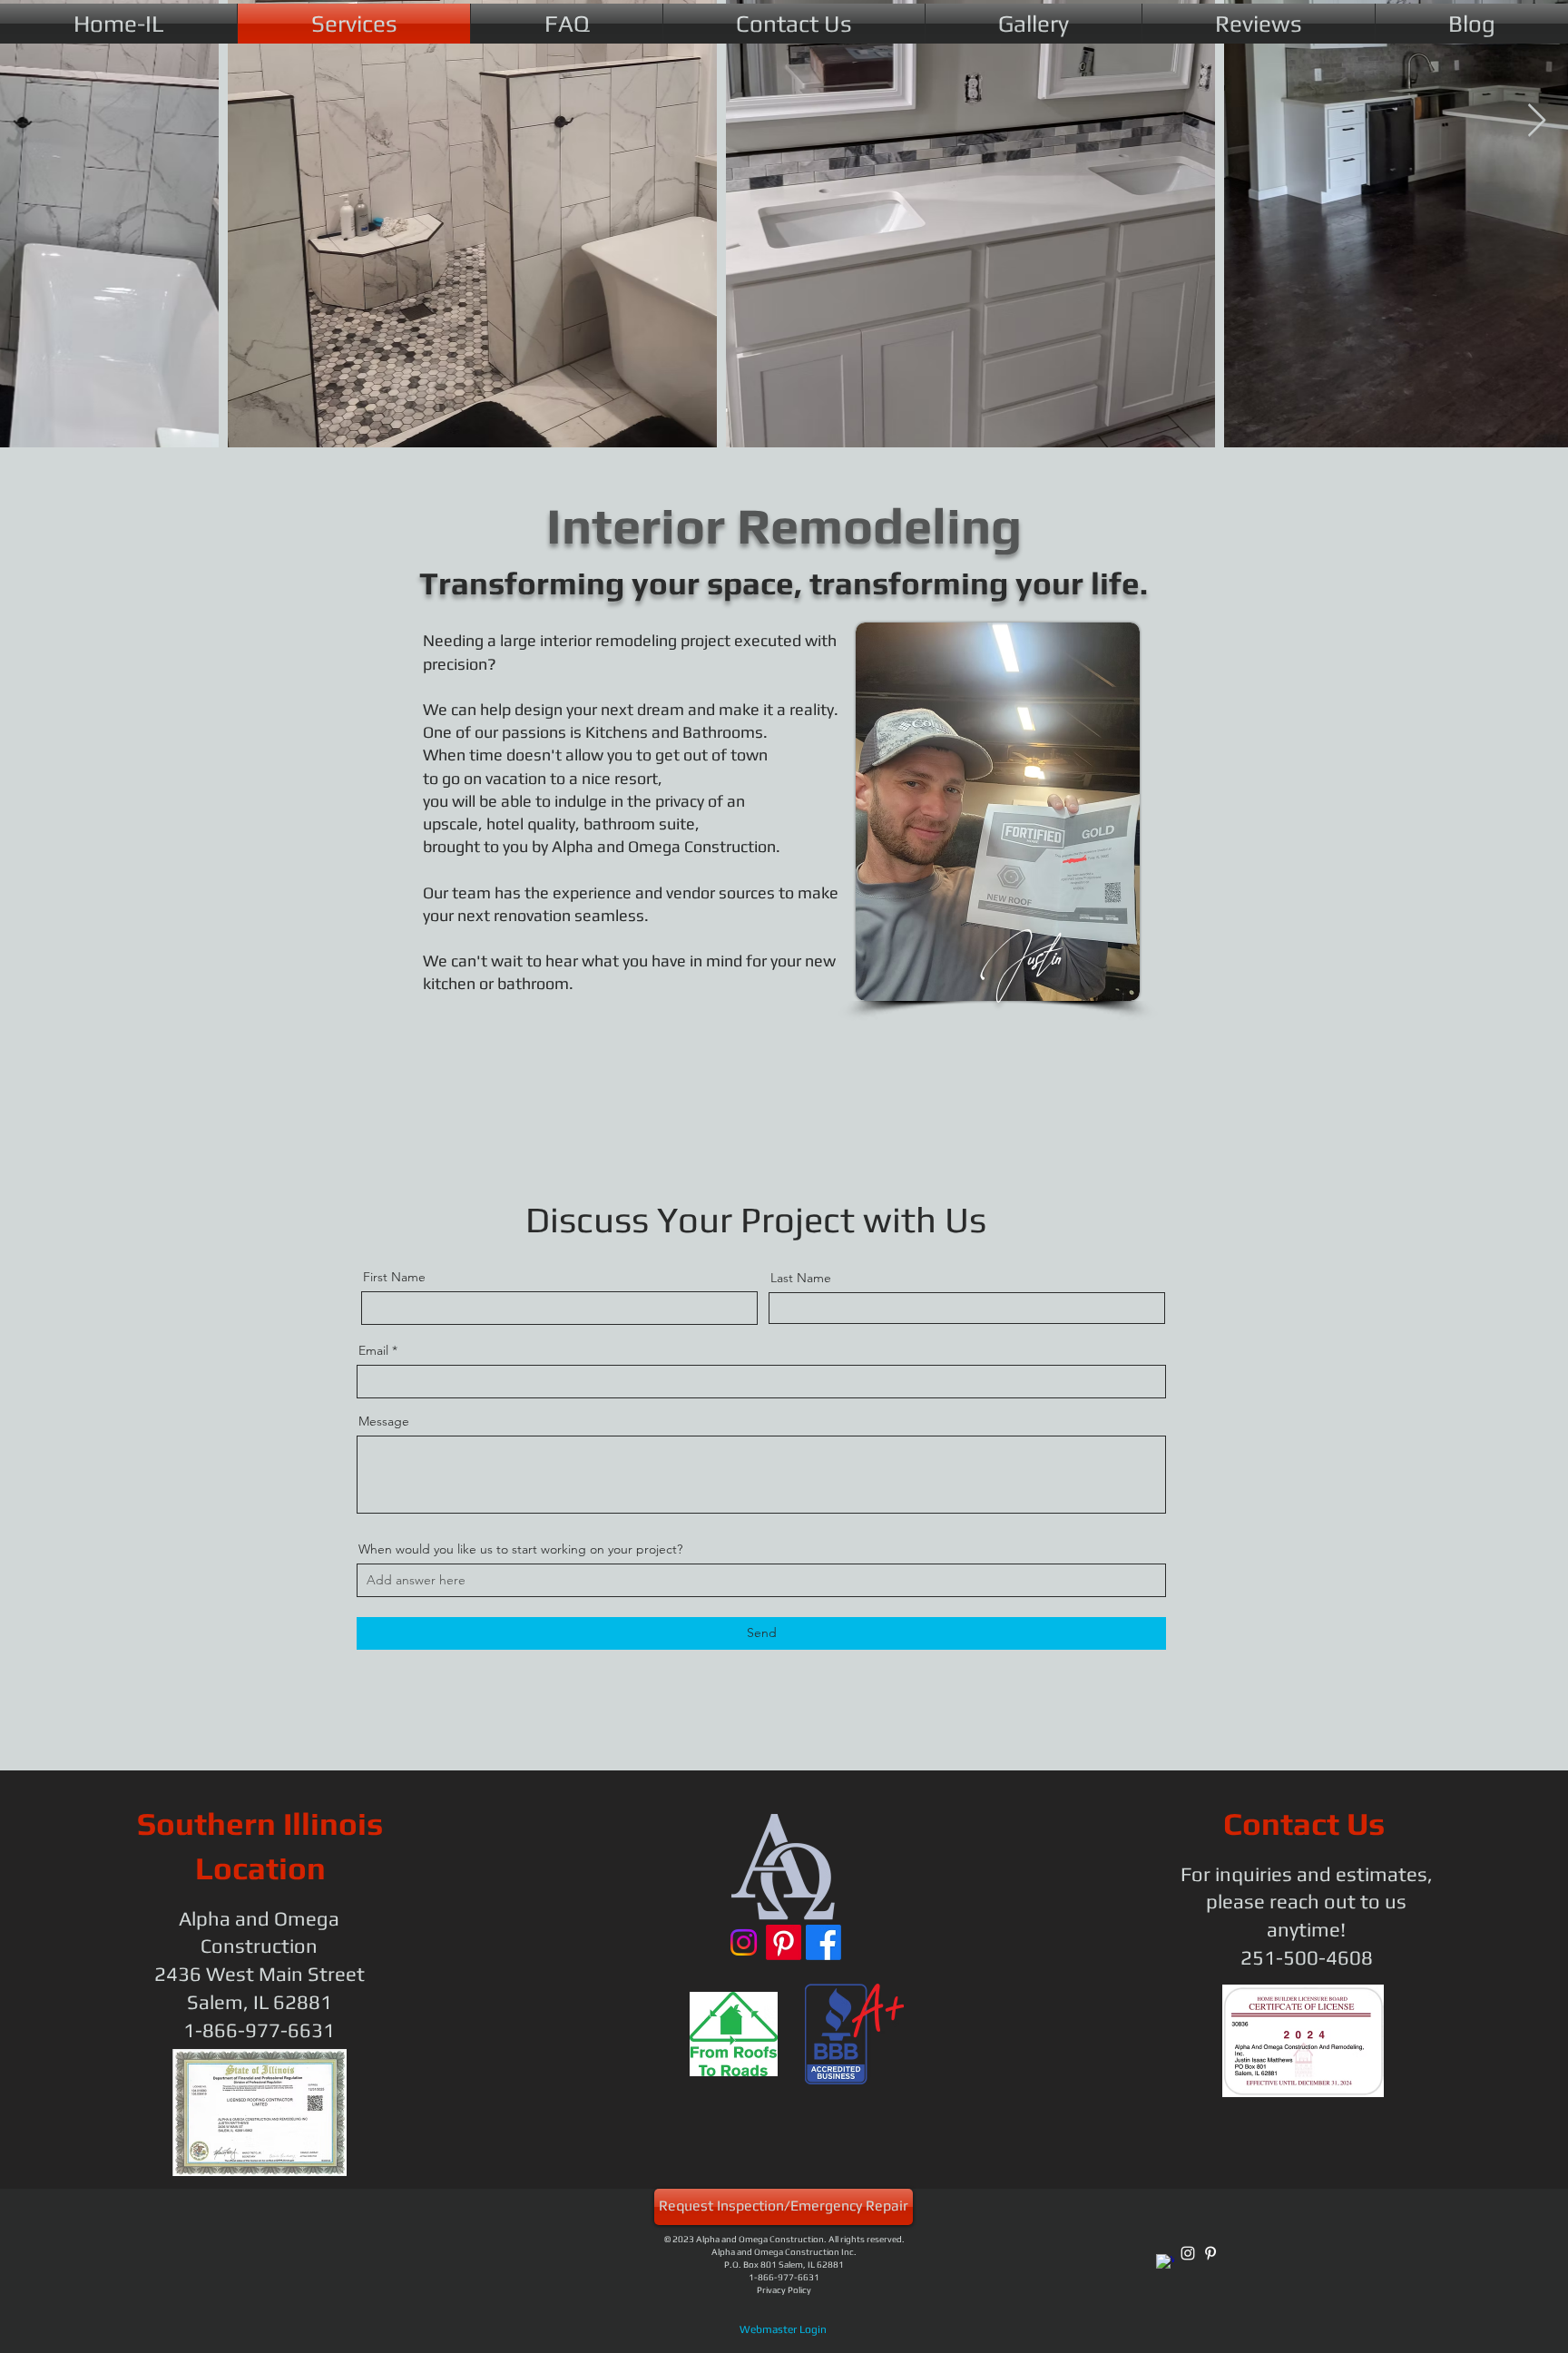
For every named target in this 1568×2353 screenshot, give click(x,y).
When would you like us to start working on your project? (520, 1549)
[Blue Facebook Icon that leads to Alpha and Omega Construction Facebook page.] (823, 1942)
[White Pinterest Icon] (1210, 2253)
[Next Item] (1537, 121)
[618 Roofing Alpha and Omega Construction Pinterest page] (784, 1942)
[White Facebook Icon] (1165, 2263)
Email (373, 1350)
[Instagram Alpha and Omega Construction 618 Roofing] (744, 1942)
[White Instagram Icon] (1188, 2253)
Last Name (801, 1278)
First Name (394, 1277)
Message (384, 1421)
